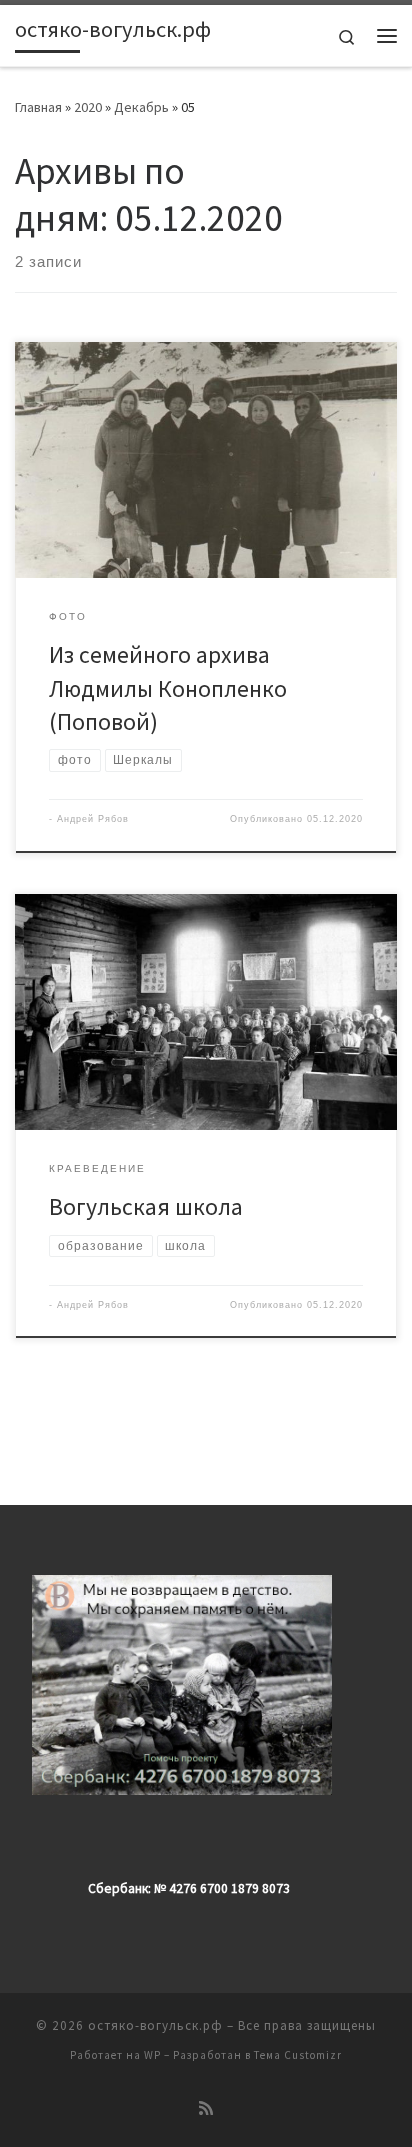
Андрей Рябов (93, 819)
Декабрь (141, 107)
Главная (38, 107)
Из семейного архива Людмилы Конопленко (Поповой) (168, 688)
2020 (88, 107)
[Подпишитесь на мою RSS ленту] (206, 2108)
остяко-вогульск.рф (155, 2025)
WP (152, 2055)
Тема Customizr (298, 2055)
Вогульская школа (146, 1206)
